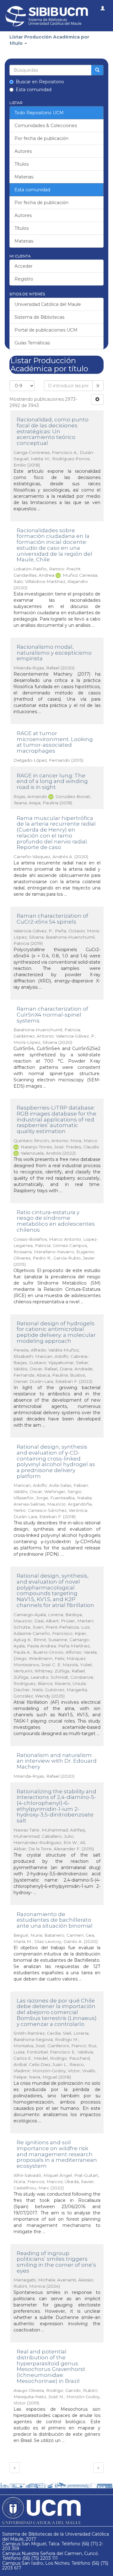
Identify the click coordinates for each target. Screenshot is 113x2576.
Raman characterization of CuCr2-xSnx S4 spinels (52, 919)
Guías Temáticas (32, 343)
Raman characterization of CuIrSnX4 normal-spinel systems (52, 1015)
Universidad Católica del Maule (48, 304)
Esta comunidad (34, 90)
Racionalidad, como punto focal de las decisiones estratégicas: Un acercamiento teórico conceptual (53, 431)
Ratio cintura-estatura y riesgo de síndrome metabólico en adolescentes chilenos (56, 1221)
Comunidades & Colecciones (46, 126)
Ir (98, 386)
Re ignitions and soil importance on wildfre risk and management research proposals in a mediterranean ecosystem (57, 2154)
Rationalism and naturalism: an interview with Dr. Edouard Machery (57, 1761)
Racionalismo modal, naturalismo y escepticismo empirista (54, 653)
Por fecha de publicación (41, 138)
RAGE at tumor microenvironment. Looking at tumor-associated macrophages (55, 742)
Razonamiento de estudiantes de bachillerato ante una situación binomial (55, 1920)
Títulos (22, 164)
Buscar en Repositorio (40, 82)
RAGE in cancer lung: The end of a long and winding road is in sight (52, 781)
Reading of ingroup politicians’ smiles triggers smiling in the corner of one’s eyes (56, 2262)
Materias (24, 177)
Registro (24, 279)
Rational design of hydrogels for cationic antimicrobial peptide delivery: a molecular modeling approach (56, 1332)
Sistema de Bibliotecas (39, 317)
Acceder (24, 266)
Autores (23, 151)
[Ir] (97, 70)
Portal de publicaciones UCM (46, 330)
